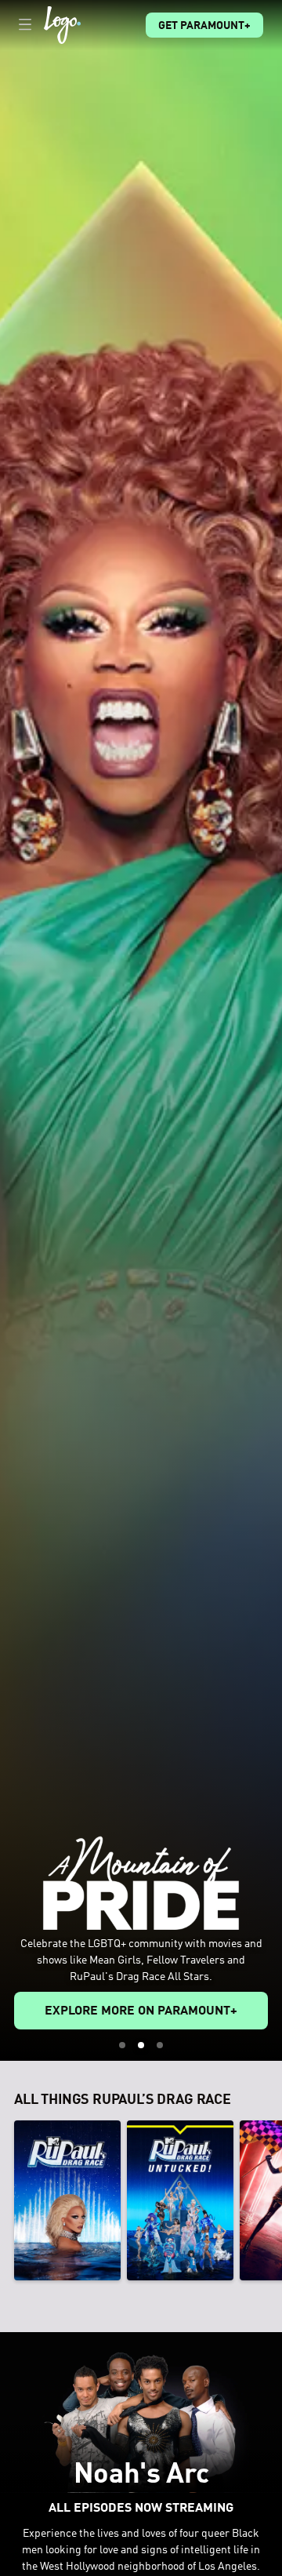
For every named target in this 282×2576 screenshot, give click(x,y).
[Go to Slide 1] (122, 2045)
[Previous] (7, 2200)
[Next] (275, 2200)
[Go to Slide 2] (141, 2045)
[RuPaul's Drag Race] (67, 2200)
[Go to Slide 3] (160, 2045)
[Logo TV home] (62, 25)
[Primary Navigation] (25, 25)
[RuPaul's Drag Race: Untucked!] (180, 2200)
